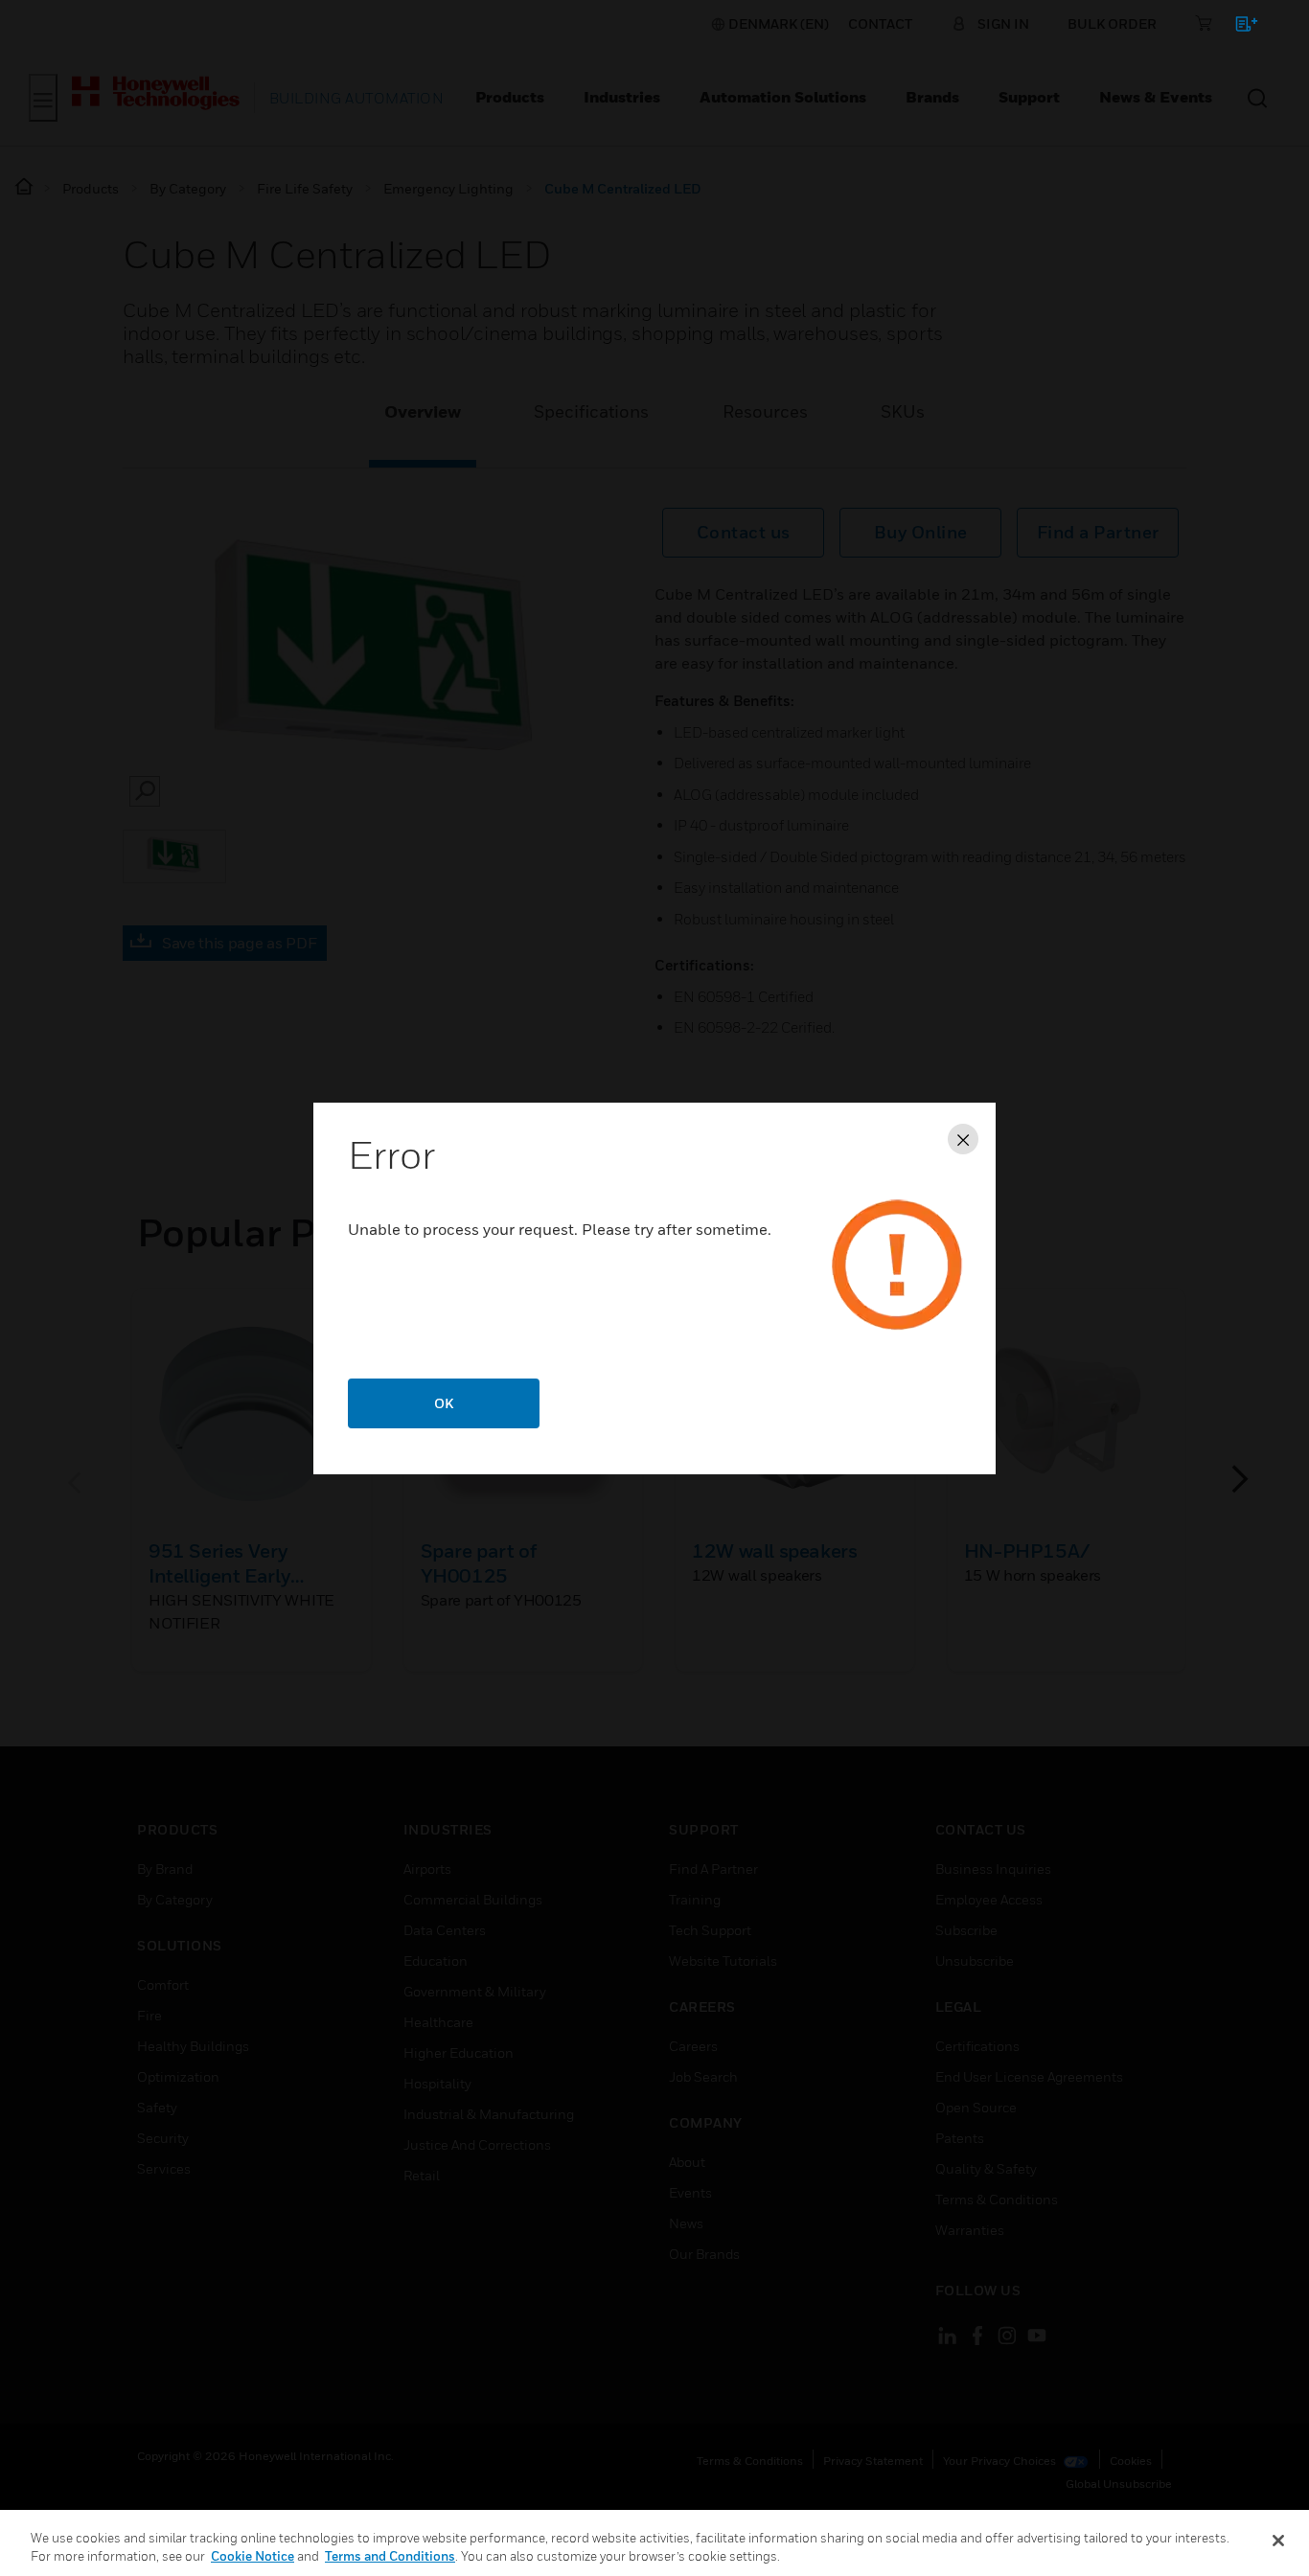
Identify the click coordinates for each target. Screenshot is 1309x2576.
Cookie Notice (253, 2556)
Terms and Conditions (390, 2556)
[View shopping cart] (1238, 27)
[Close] (1278, 2541)
